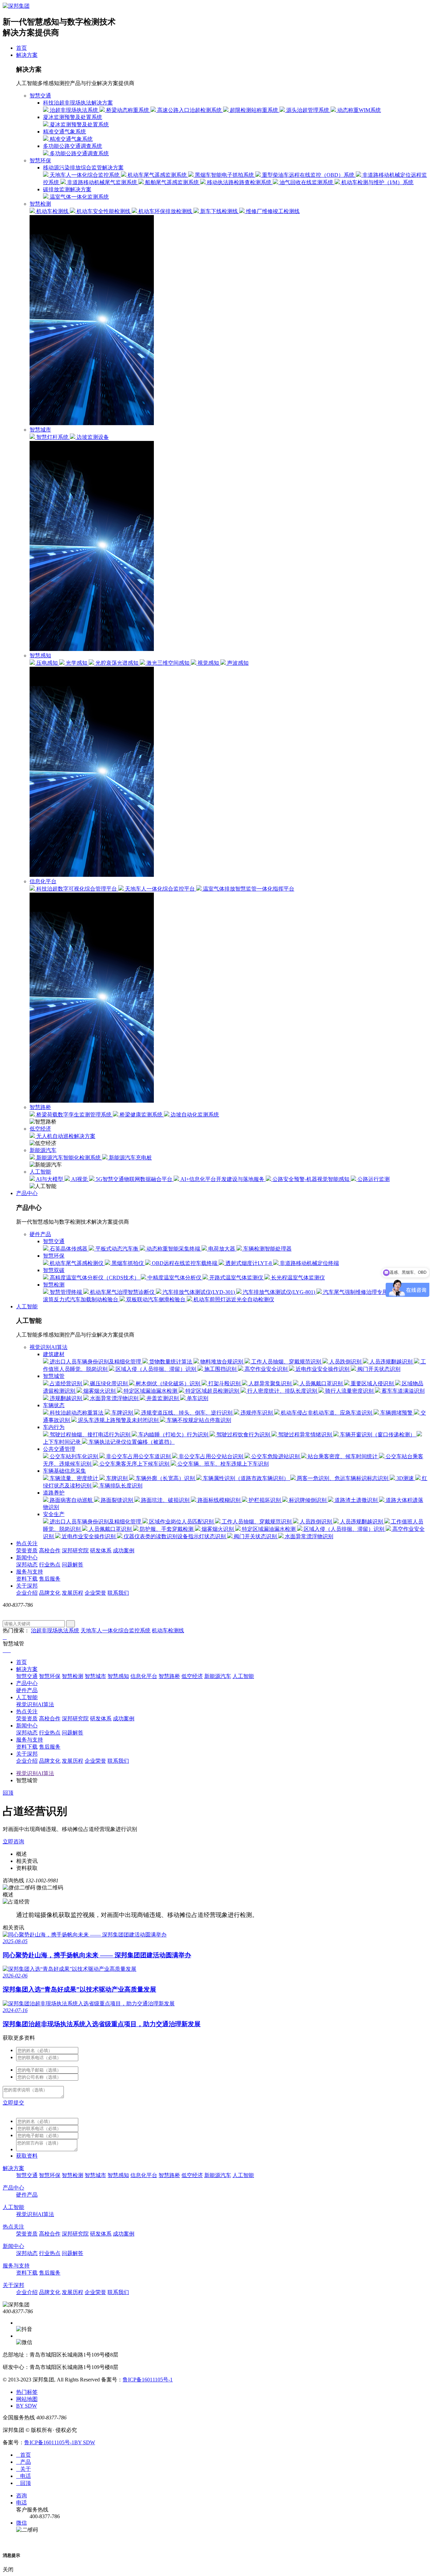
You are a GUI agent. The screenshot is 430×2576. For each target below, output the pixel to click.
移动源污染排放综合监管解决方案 (83, 168)
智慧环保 (40, 160)
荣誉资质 (27, 1550)
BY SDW (27, 2406)
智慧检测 (40, 204)
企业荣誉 (95, 1593)
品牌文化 (50, 1593)
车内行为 (54, 1427)
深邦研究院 (75, 1550)
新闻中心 (27, 1558)
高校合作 (50, 1550)
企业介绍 (27, 1593)
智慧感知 (40, 656)
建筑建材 (54, 1354)
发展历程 (73, 1593)
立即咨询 (13, 1842)
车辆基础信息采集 (64, 1471)
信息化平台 (43, 881)
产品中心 (27, 1193)
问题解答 (73, 1565)
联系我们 (118, 1593)
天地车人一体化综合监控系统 (116, 1630)
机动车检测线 (168, 1630)
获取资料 (27, 2156)
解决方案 (27, 55)
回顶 (8, 1793)
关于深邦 (27, 1586)
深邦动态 (27, 1565)
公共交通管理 (59, 1449)
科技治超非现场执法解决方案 (78, 103)
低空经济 (40, 1129)
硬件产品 (40, 1234)
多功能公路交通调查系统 (73, 146)
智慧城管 (54, 1376)
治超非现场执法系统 (55, 1630)
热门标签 (27, 2392)
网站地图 (27, 2399)
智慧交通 (40, 96)
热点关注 (27, 1543)
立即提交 (13, 2103)
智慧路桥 (40, 1107)
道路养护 (54, 1493)
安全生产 (54, 1514)
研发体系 (101, 1550)
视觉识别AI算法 (49, 1347)
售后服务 (50, 1579)
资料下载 (27, 1579)
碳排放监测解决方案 (67, 189)
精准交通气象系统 (64, 132)
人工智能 (40, 1172)
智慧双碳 (54, 1270)
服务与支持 (30, 1572)
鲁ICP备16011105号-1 (148, 2380)
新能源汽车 (43, 1150)
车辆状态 (54, 1405)
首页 (21, 48)
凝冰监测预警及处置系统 (73, 117)
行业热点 (50, 1565)
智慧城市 (40, 430)
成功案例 (124, 1550)
